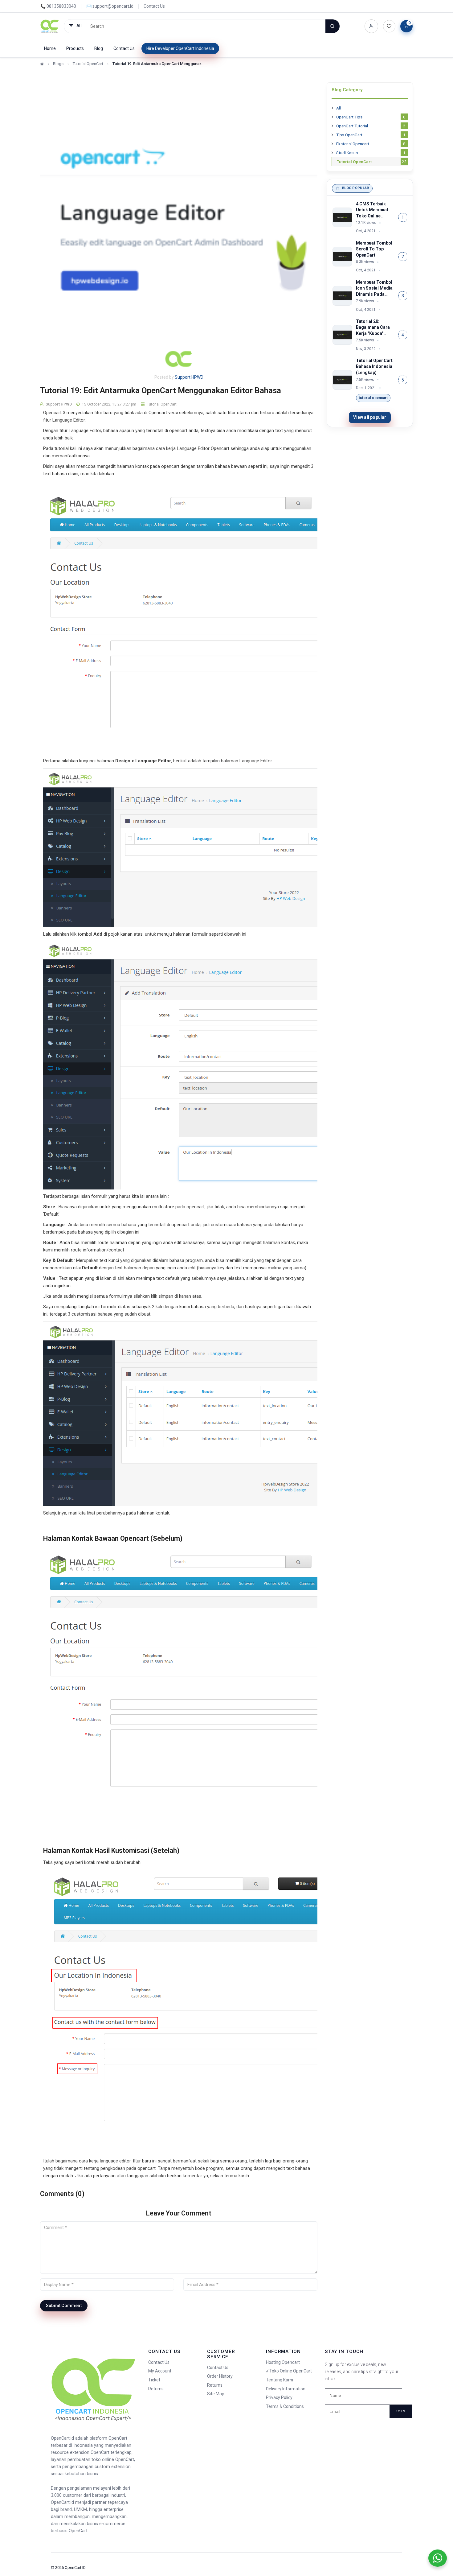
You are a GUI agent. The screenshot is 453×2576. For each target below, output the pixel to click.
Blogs (58, 64)
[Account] (371, 26)
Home (50, 48)
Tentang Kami (280, 2380)
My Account (160, 2371)
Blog (99, 48)
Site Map (216, 2394)
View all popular (370, 417)
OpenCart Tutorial (371, 126)
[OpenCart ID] (50, 26)
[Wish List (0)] (389, 26)
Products (75, 48)
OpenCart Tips (371, 117)
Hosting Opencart (283, 2362)
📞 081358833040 (58, 6)
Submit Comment (64, 2306)
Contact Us (154, 6)
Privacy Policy (279, 2397)
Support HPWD (189, 377)
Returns (156, 2389)
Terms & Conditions (285, 2406)
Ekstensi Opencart (371, 144)
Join (401, 2411)
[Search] (333, 26)
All (339, 108)
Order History (220, 2376)
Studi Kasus (371, 153)
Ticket (154, 2380)
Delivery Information (286, 2389)
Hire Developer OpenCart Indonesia (180, 48)
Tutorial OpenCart (88, 64)
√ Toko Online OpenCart (289, 2371)
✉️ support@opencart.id (110, 6)
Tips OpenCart (371, 135)
